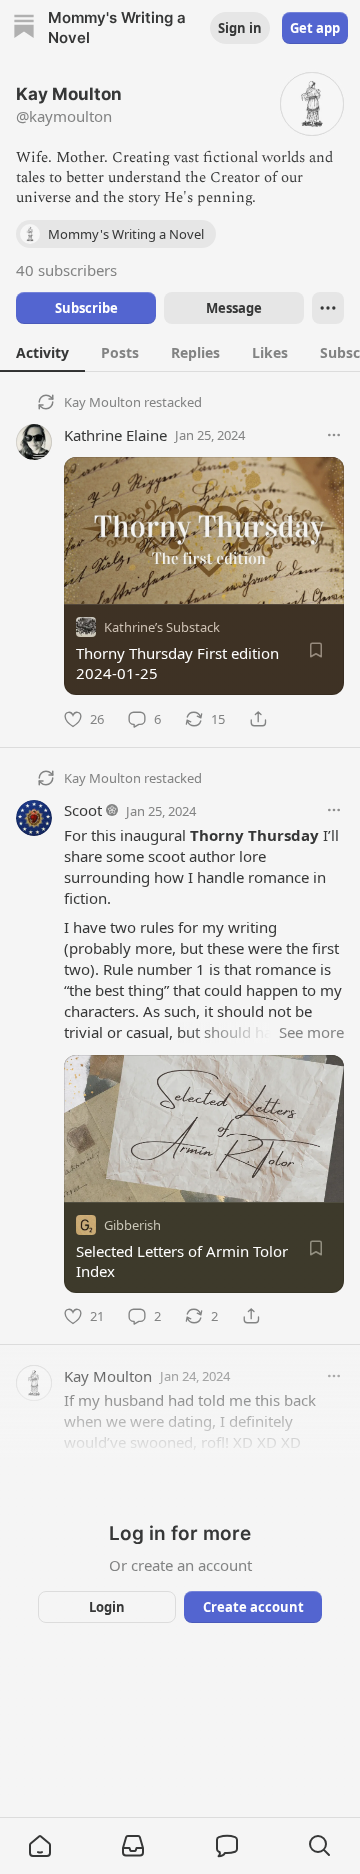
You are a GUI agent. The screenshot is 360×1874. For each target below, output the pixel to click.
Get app (315, 28)
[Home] (24, 28)
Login (107, 1607)
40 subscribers (66, 270)
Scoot (83, 810)
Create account (253, 1607)
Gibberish (132, 1224)
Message (234, 308)
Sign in (240, 28)
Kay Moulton (102, 402)
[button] (40, 1846)
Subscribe (86, 308)
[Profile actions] (328, 308)
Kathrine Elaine (115, 435)
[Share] (258, 719)
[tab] (42, 352)
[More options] (334, 435)
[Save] (316, 650)
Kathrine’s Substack (162, 627)
